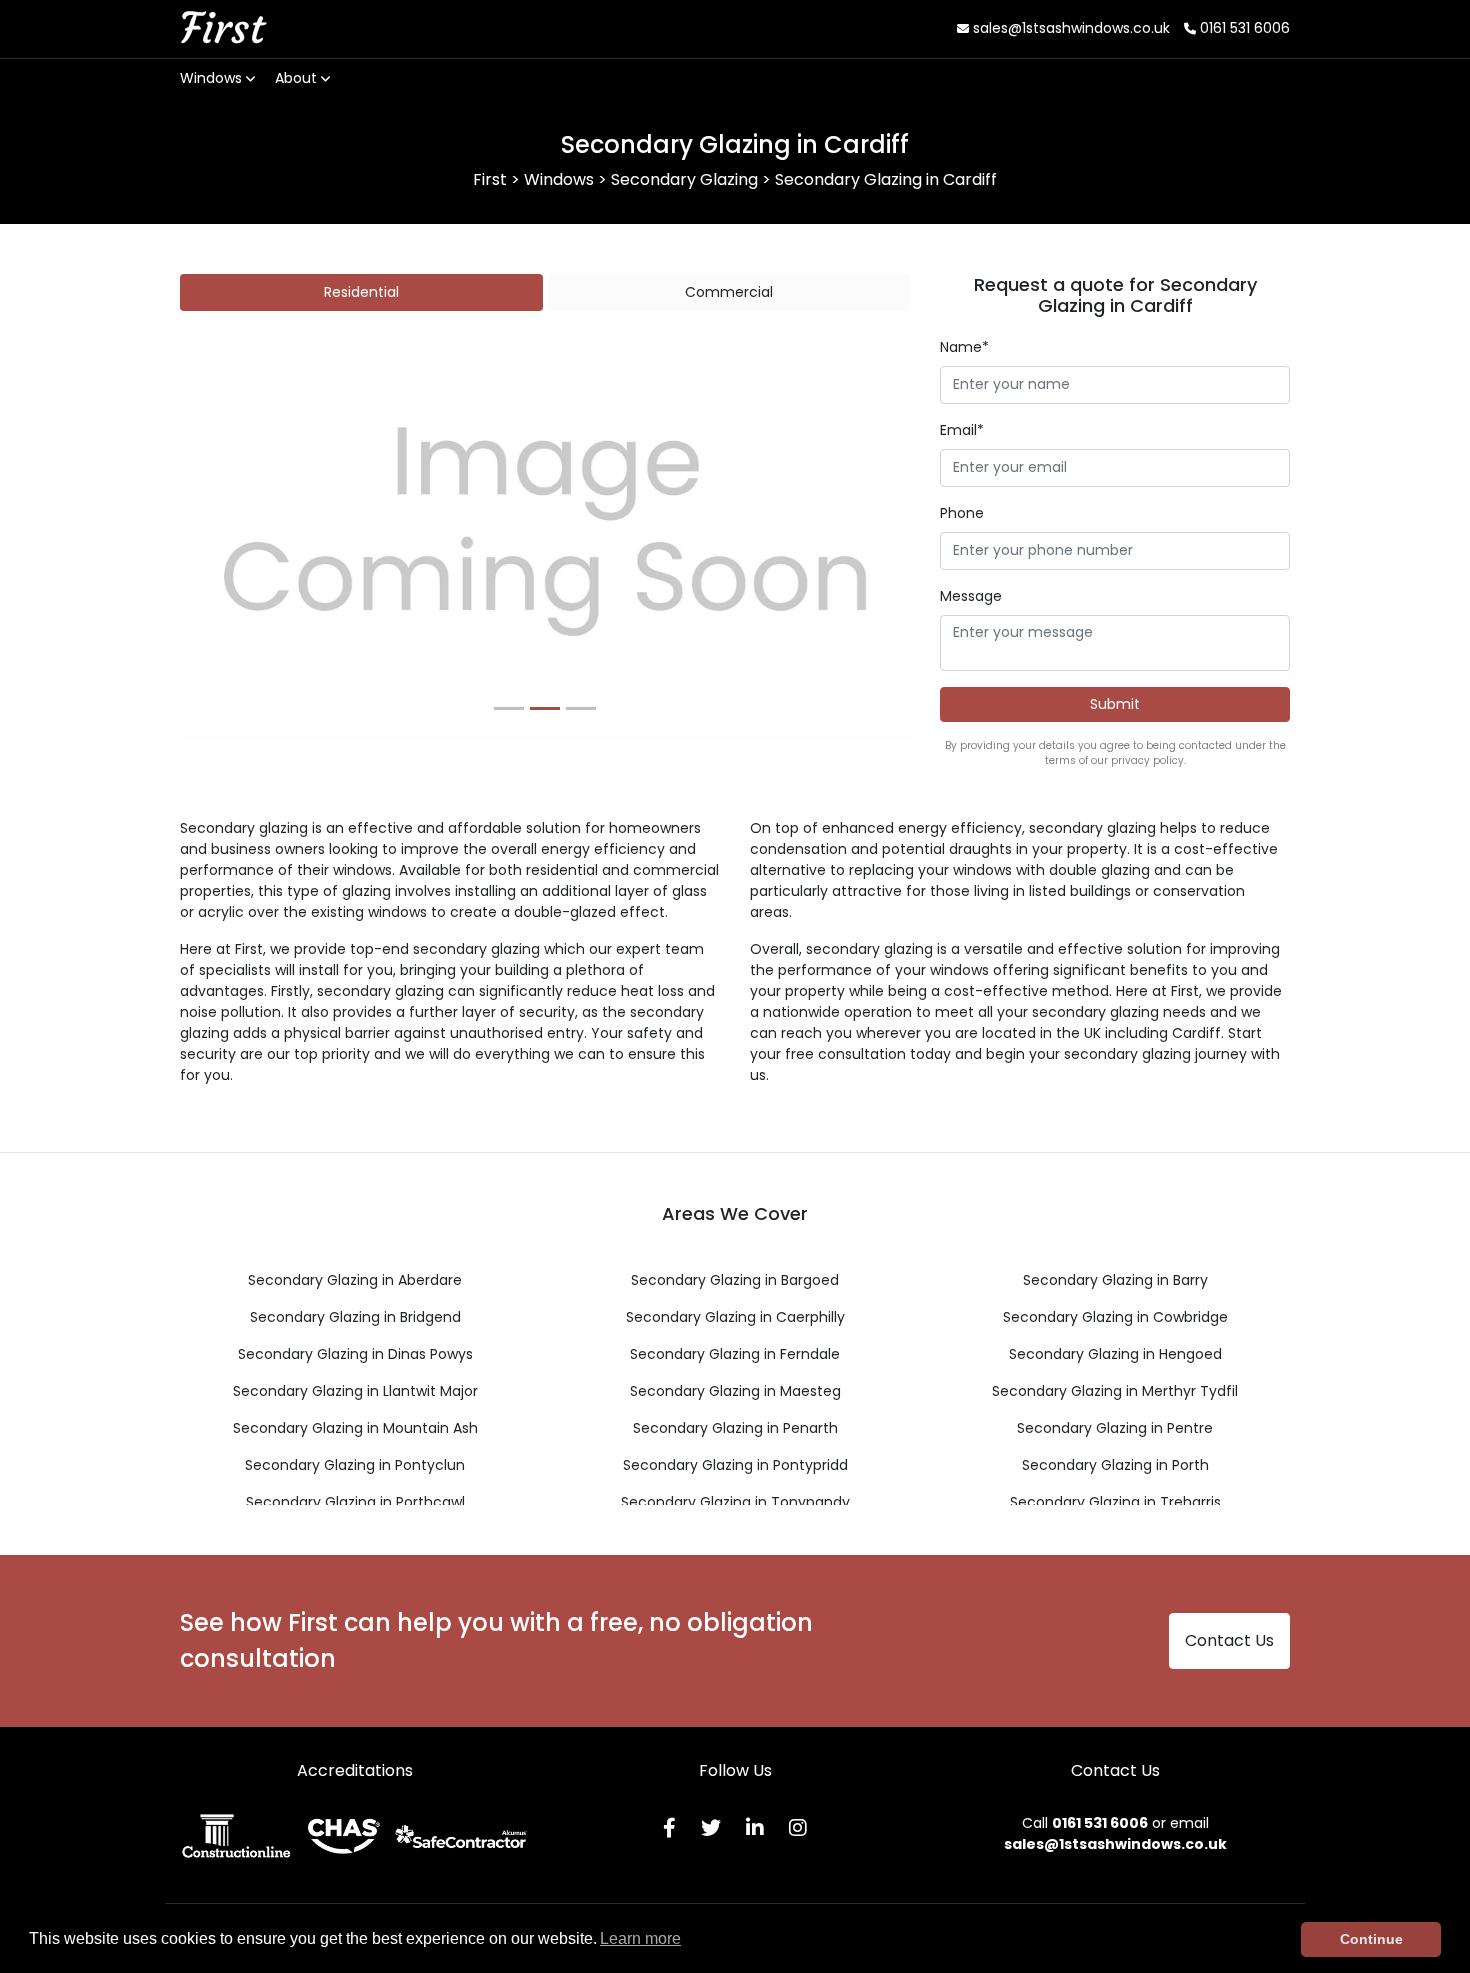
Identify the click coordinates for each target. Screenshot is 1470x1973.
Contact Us (1229, 1640)
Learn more (640, 1938)
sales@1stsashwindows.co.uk (1069, 28)
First (222, 28)
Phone (962, 513)
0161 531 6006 (1243, 28)
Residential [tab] (361, 292)
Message (971, 596)
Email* (962, 430)
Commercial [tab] (729, 292)
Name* (964, 347)
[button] (235, 532)
